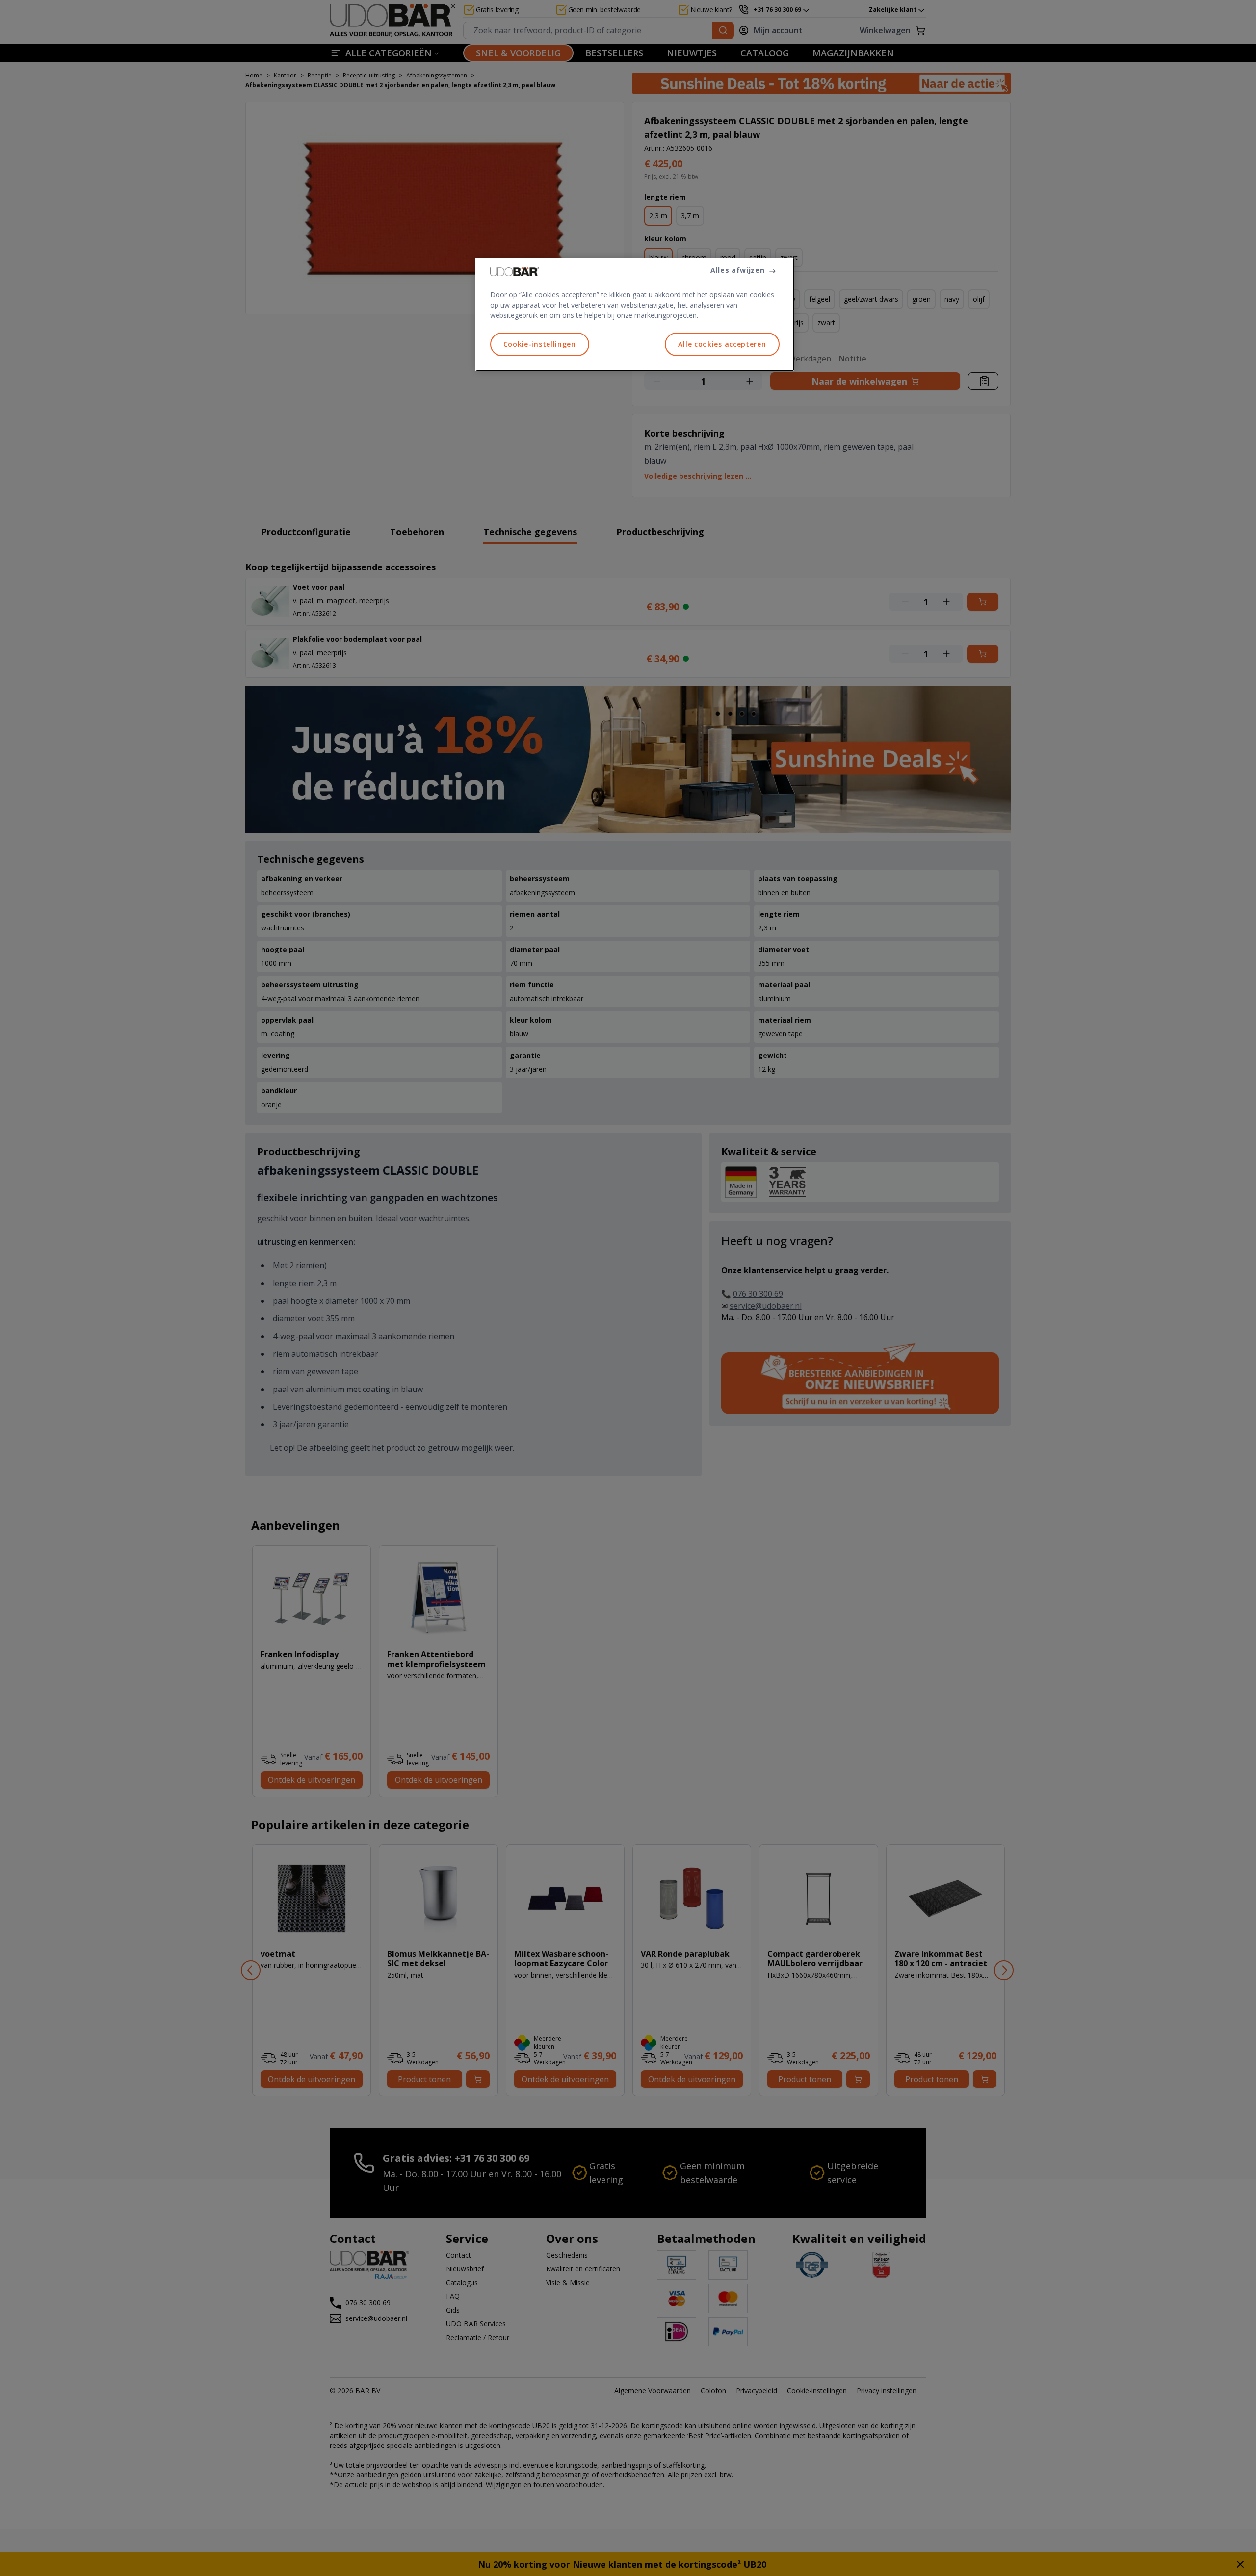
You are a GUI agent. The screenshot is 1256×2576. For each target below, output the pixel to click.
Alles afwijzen (738, 270)
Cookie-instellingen (540, 344)
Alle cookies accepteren (722, 344)
